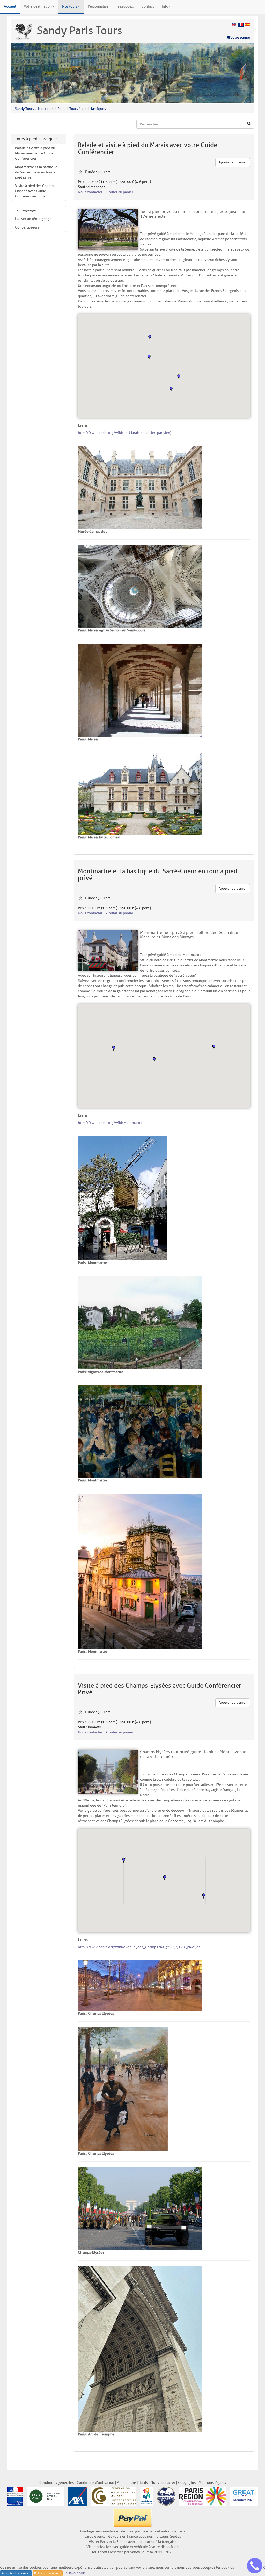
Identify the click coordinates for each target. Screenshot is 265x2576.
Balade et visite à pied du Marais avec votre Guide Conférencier (35, 153)
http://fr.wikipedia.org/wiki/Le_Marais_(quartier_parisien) (124, 433)
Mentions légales (212, 2483)
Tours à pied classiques (88, 109)
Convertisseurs (27, 227)
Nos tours (70, 6)
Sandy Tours (24, 109)
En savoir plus (74, 2573)
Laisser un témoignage (33, 219)
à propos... (126, 6)
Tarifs (143, 2483)
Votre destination (38, 6)
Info (165, 6)
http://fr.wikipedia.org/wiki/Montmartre (110, 1123)
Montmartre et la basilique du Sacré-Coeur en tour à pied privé (36, 172)
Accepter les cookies (16, 2573)
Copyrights (187, 2483)
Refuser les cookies (48, 2573)
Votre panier (240, 37)
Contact (148, 6)
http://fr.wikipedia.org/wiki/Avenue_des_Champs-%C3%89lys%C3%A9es (139, 1947)
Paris (61, 109)
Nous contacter (90, 192)
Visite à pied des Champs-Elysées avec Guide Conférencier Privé (36, 191)
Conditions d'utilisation (95, 2483)
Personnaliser (99, 6)
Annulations (127, 2483)
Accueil (10, 6)
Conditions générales (57, 2483)
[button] (150, 337)
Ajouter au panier (233, 162)
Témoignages (26, 210)
